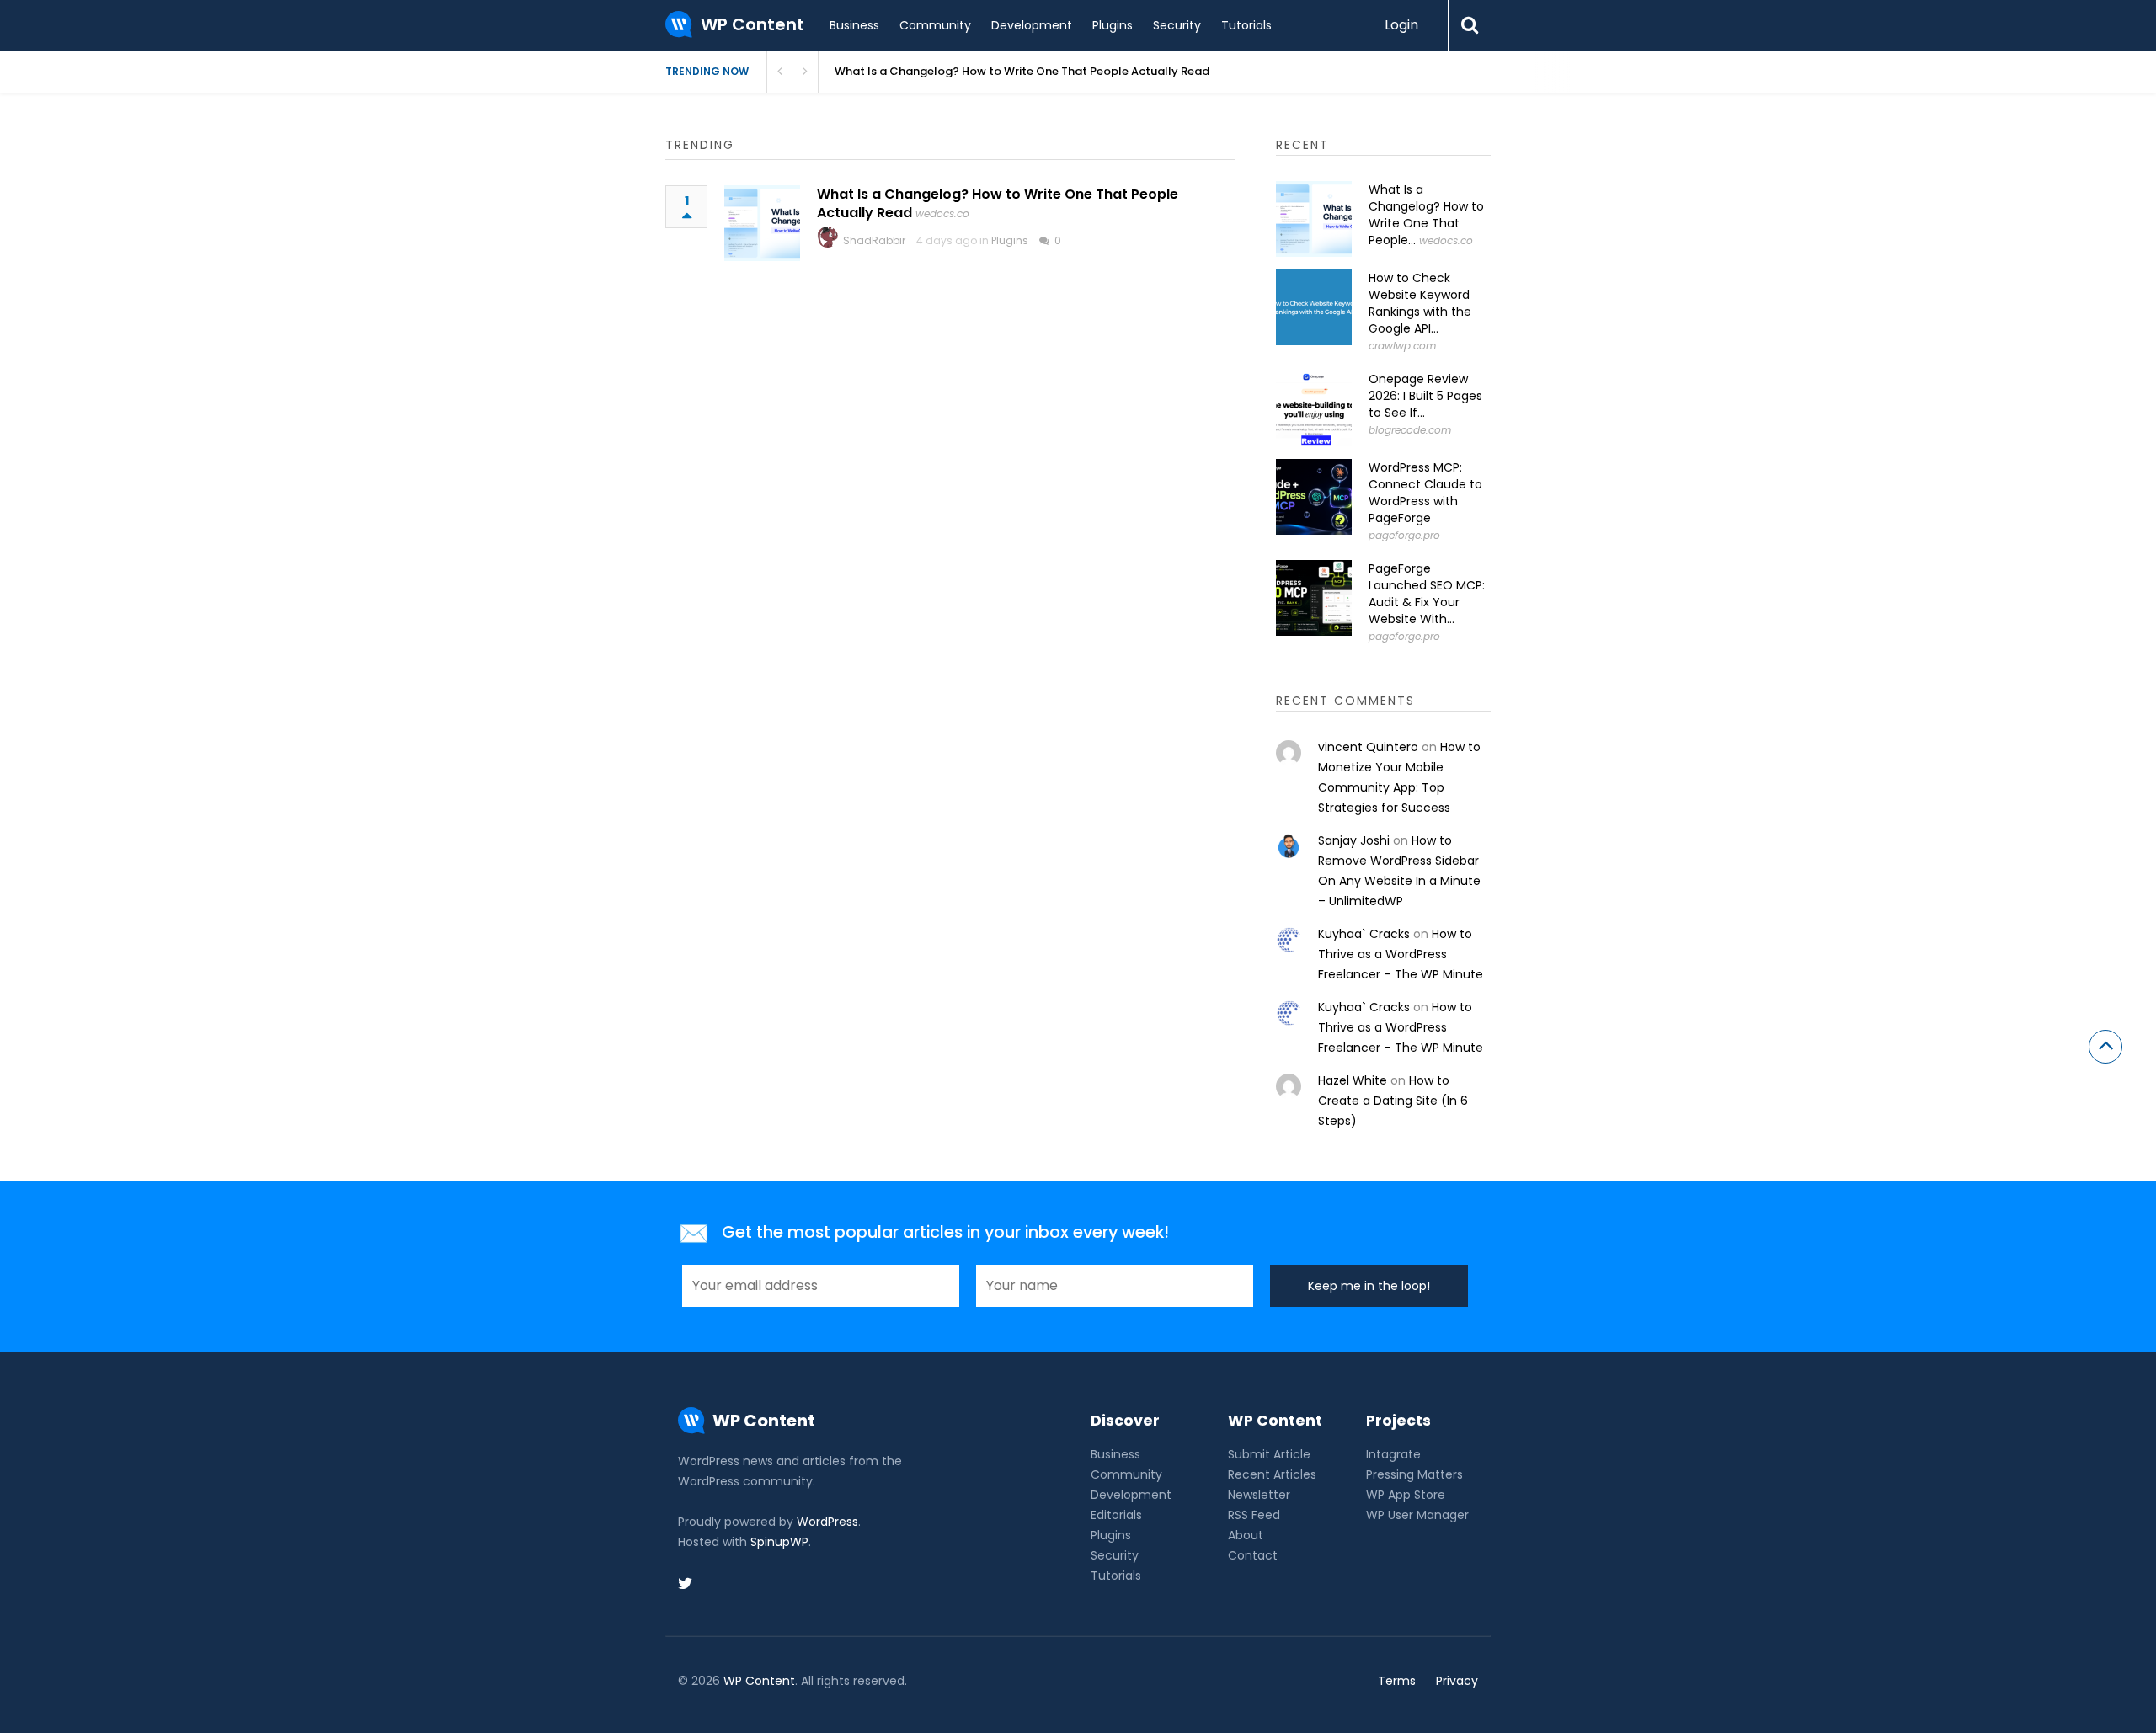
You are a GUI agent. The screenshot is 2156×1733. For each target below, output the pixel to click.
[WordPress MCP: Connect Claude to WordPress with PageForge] (1314, 497)
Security (1177, 25)
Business (854, 25)
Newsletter (1259, 1495)
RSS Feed (1254, 1515)
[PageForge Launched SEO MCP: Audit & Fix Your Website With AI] (1314, 598)
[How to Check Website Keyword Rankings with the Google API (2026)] (1314, 307)
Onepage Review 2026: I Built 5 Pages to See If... (1425, 396)
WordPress (827, 1522)
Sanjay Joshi (1354, 840)
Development (1032, 25)
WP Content (759, 1681)
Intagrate (1393, 1454)
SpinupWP (779, 1542)
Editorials (1116, 1515)
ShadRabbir (874, 240)
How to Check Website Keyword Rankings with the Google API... (1420, 303)
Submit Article (1269, 1454)
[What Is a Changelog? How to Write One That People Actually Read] (762, 223)
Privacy (1457, 1681)
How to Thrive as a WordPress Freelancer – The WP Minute (1401, 954)
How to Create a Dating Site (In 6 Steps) (1393, 1101)
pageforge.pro (1404, 535)
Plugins (1113, 25)
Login (1401, 25)
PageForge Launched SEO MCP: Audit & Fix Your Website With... (1427, 594)
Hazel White (1353, 1080)
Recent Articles (1272, 1474)
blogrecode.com (1410, 430)
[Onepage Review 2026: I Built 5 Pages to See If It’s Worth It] (1314, 408)
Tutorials (1246, 25)
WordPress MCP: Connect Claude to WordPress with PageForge (1425, 493)
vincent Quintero (1368, 747)
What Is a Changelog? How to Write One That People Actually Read (1022, 71)
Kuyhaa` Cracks (1364, 934)
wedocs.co (942, 213)
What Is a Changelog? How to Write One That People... (1426, 215)
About (1246, 1535)
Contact (1253, 1555)
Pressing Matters (1414, 1474)
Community (935, 25)
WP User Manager (1417, 1515)
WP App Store (1406, 1495)
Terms (1397, 1681)
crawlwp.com (1402, 346)
